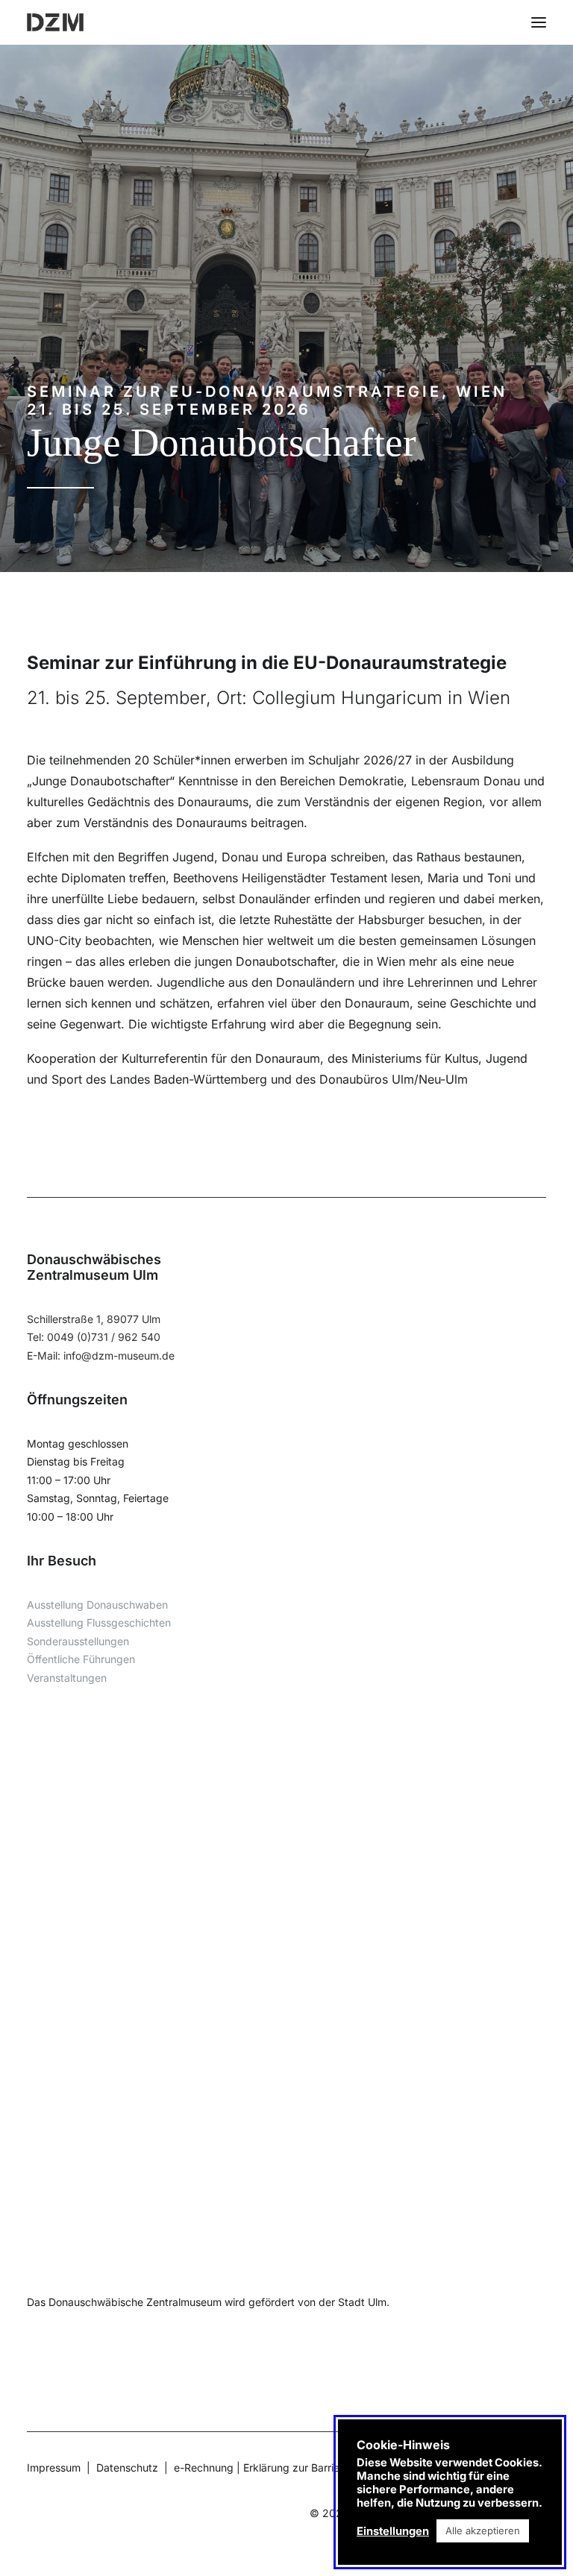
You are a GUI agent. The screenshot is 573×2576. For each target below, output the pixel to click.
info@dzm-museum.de (119, 1355)
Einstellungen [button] (393, 2531)
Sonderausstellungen (78, 1641)
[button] (539, 22)
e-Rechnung (204, 2467)
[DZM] (55, 22)
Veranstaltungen (67, 1678)
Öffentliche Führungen (81, 1659)
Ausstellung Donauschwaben (97, 1605)
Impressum (54, 2467)
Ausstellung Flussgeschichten (99, 1622)
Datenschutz (127, 2467)
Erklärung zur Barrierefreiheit (313, 2467)
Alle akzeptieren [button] (483, 2531)
